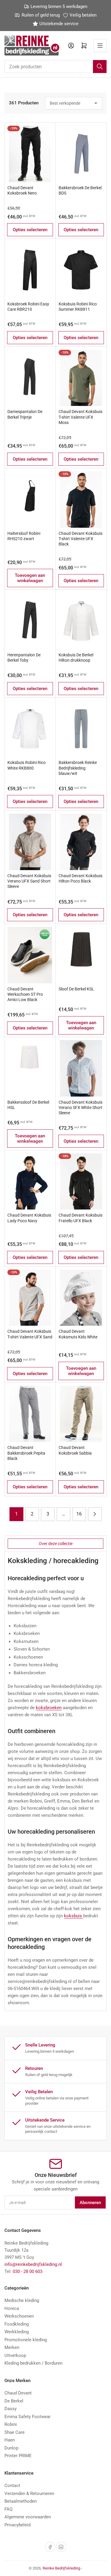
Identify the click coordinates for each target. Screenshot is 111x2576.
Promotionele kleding (26, 2340)
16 (79, 1514)
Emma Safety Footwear (28, 2417)
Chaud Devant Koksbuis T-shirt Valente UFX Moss (81, 417)
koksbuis (74, 1916)
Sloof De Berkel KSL (76, 989)
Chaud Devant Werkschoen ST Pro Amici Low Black (25, 994)
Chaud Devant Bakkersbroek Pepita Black (26, 1453)
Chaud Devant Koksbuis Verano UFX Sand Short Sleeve (29, 881)
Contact (12, 2486)
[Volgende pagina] (95, 1514)
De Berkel (14, 2401)
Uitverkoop (15, 2355)
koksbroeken (49, 1708)
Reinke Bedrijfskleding (61, 2568)
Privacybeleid (17, 2525)
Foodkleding (17, 2324)
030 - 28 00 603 (28, 2271)
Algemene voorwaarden (28, 2517)
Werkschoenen (19, 2316)
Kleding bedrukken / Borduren (33, 2363)
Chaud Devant (18, 2393)
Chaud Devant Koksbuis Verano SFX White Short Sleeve (81, 1108)
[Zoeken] (100, 67)
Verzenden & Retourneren (29, 2494)
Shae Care (15, 2432)
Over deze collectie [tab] (56, 1544)
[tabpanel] (55, 1781)
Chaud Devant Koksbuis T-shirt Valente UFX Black (81, 539)
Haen (10, 2440)
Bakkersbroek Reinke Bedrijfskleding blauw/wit (78, 768)
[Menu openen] (100, 46)
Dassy (11, 2409)
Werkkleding (17, 2332)
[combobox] (55, 67)
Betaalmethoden (21, 2501)
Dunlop (11, 2448)
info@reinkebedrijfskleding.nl (33, 2264)
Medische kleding (22, 2300)
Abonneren (90, 2203)
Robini (11, 2424)
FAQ (8, 2509)
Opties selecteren (30, 230)
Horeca (12, 2308)
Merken (12, 2347)
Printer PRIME (18, 2456)
